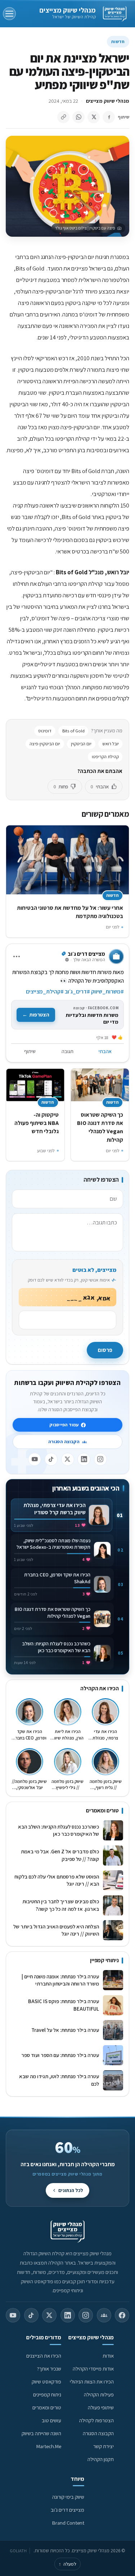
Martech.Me (49, 2446)
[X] (68, 1459)
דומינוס (45, 731)
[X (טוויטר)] (49, 2315)
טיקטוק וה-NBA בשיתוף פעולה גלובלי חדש (37, 1123)
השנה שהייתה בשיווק (41, 2433)
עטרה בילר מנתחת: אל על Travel (64, 2030)
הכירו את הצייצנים (44, 2356)
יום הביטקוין (81, 744)
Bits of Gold (73, 731)
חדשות (118, 41)
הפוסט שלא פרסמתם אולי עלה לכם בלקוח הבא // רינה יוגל (57, 1880)
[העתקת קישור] (63, 117)
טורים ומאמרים (47, 2407)
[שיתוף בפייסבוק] (109, 117)
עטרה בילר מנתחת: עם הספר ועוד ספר (60, 2055)
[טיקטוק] (51, 1459)
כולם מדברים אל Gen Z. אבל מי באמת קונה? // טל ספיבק (60, 1855)
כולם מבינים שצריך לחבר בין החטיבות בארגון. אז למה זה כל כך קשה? (61, 1905)
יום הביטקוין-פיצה (45, 744)
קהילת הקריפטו (105, 757)
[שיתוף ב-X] (94, 117)
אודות (108, 2356)
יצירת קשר (103, 2446)
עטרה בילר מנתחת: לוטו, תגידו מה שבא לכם (59, 2080)
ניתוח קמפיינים (47, 2394)
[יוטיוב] (35, 1459)
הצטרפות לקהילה (96, 2420)
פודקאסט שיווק (46, 2382)
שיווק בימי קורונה (68, 2497)
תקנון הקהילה (101, 2459)
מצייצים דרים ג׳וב (67, 2510)
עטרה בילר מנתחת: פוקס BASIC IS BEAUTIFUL (64, 2005)
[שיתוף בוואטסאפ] (78, 117)
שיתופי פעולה (101, 2407)
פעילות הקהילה (99, 2394)
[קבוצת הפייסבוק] (104, 2315)
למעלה (67, 2564)
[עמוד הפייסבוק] (122, 2315)
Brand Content (68, 2523)
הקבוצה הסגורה (64, 1442)
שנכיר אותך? (49, 2369)
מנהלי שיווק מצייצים (67, 10)
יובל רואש (111, 744)
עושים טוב (51, 2420)
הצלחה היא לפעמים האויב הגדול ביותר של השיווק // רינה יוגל (56, 1930)
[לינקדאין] (84, 1459)
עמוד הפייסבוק (64, 1425)
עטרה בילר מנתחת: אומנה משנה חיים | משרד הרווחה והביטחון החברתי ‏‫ (60, 1980)
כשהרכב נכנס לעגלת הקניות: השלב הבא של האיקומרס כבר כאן (58, 1830)
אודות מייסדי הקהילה (93, 2369)
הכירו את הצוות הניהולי (92, 2382)
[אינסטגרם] (100, 1459)
